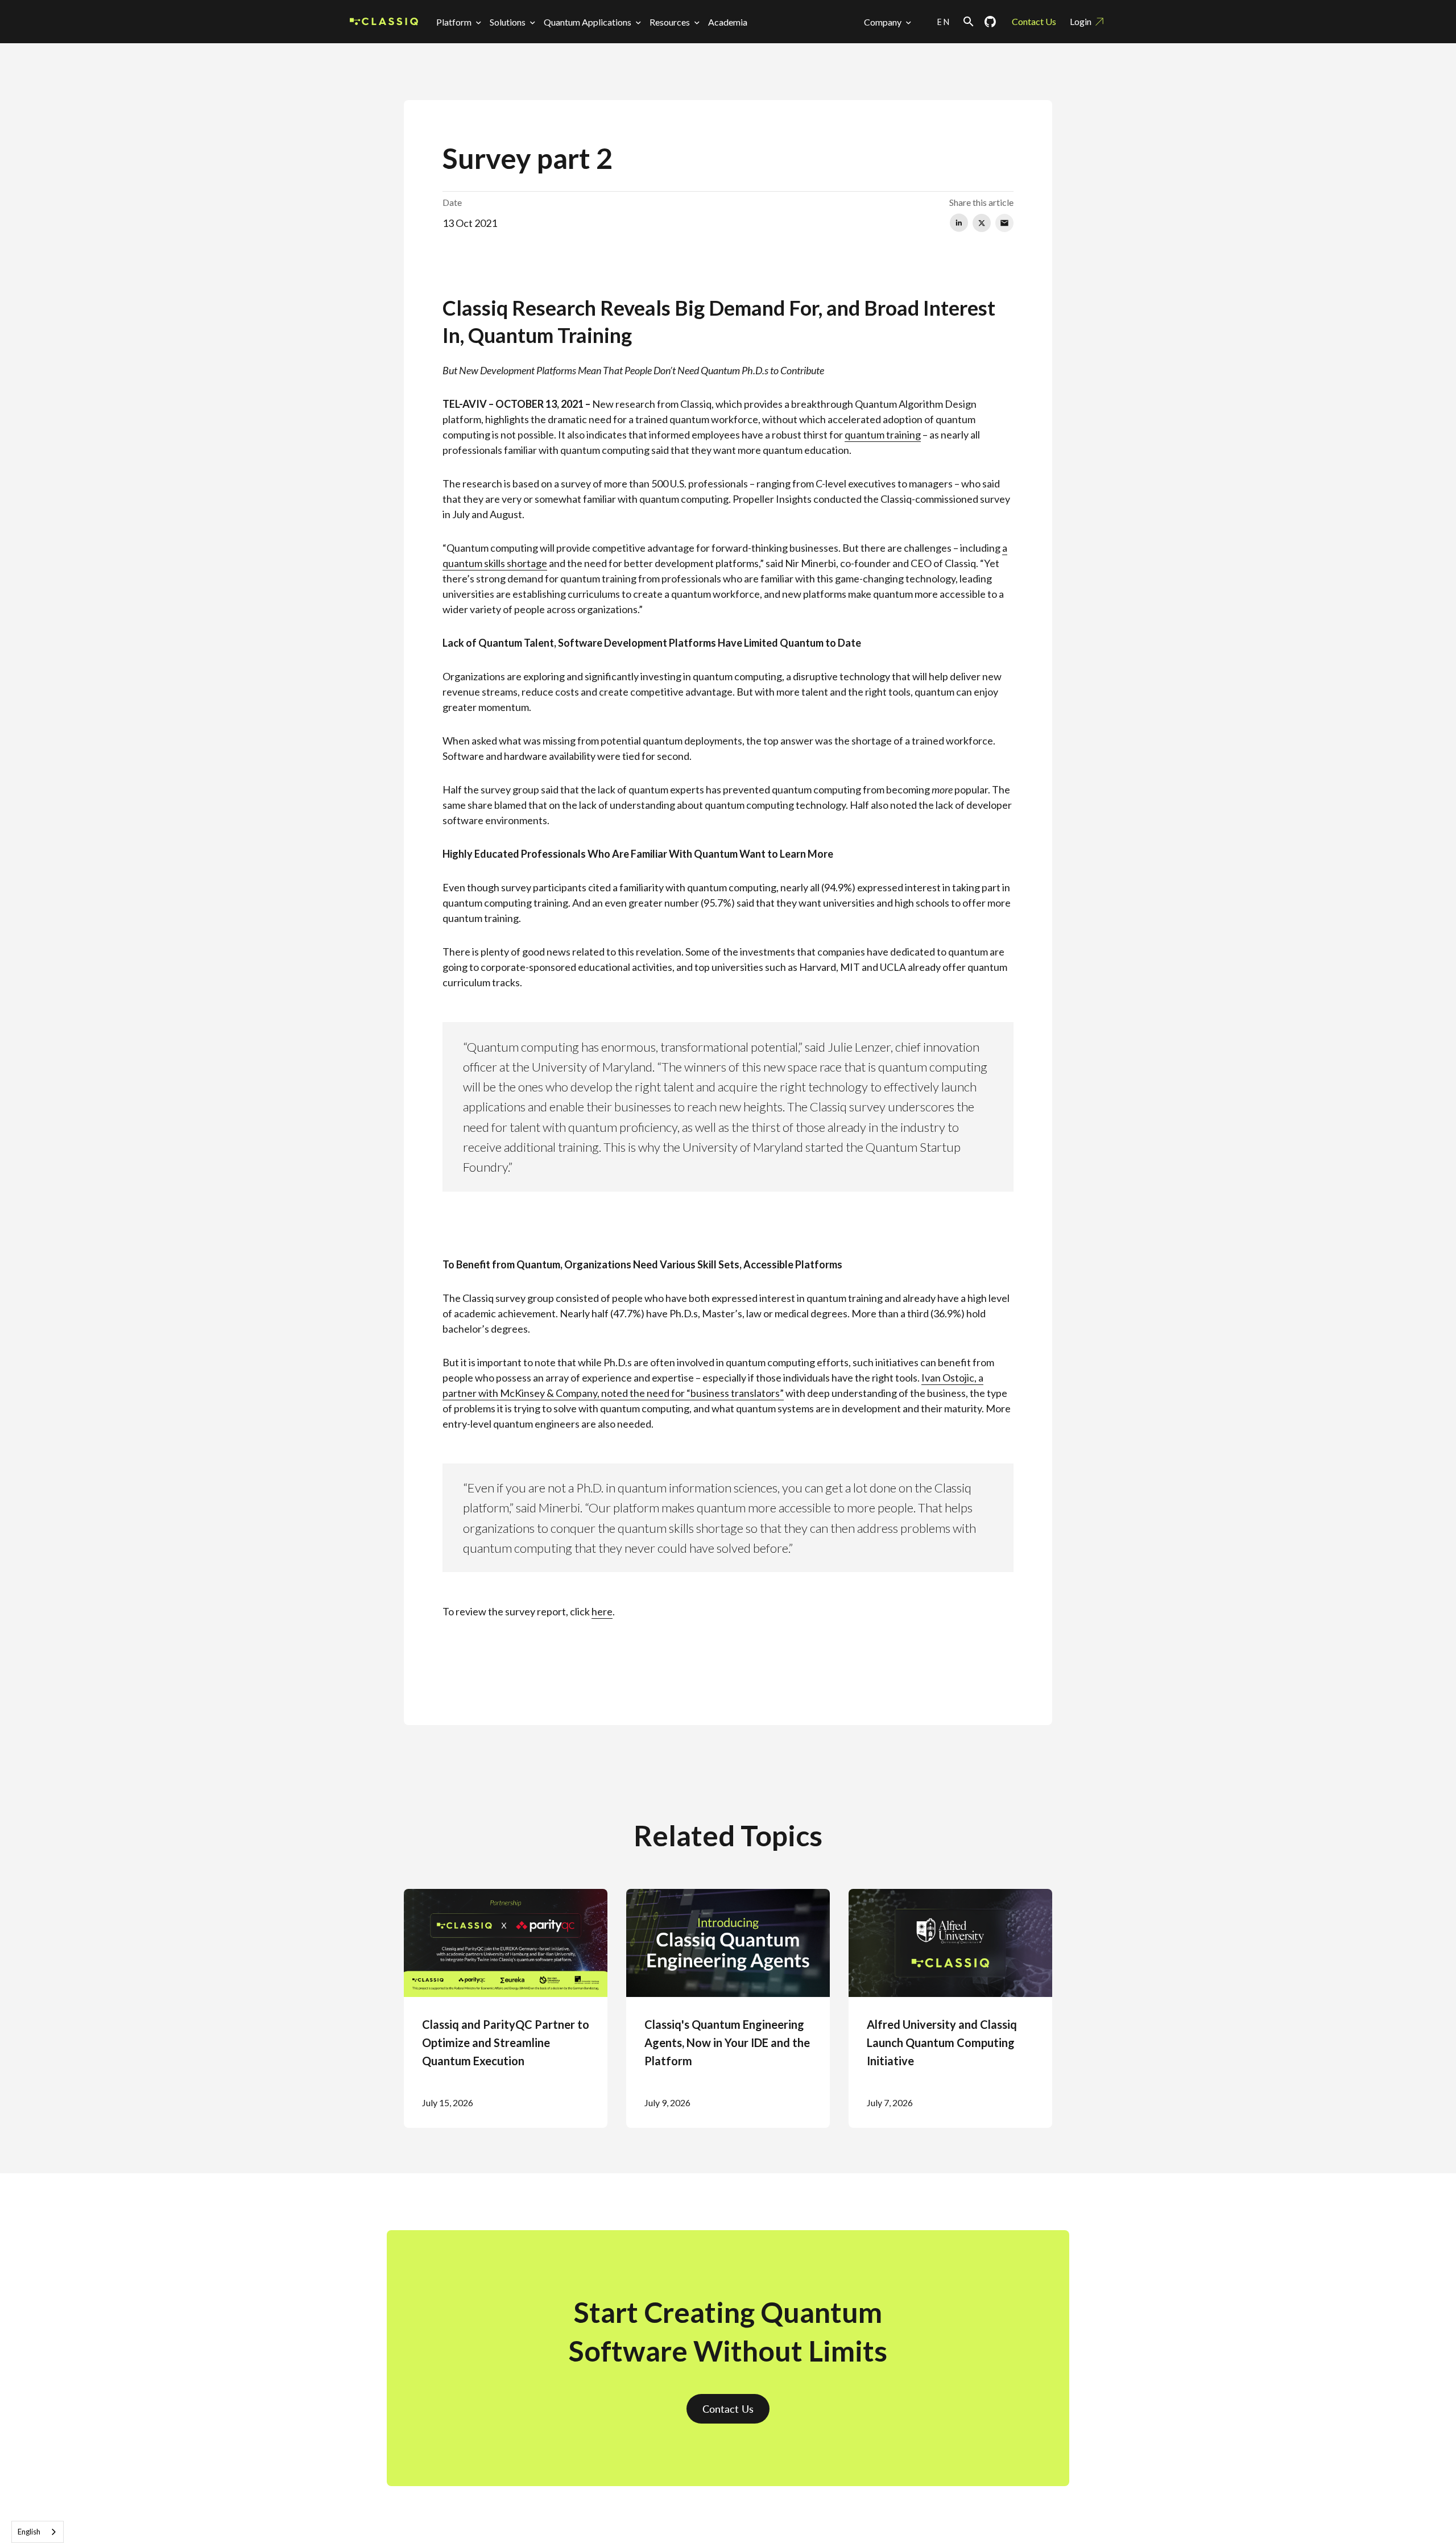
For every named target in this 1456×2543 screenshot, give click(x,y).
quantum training (883, 435)
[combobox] (38, 2532)
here (602, 1611)
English (29, 2532)
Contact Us (1034, 21)
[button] (461, 22)
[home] (384, 22)
